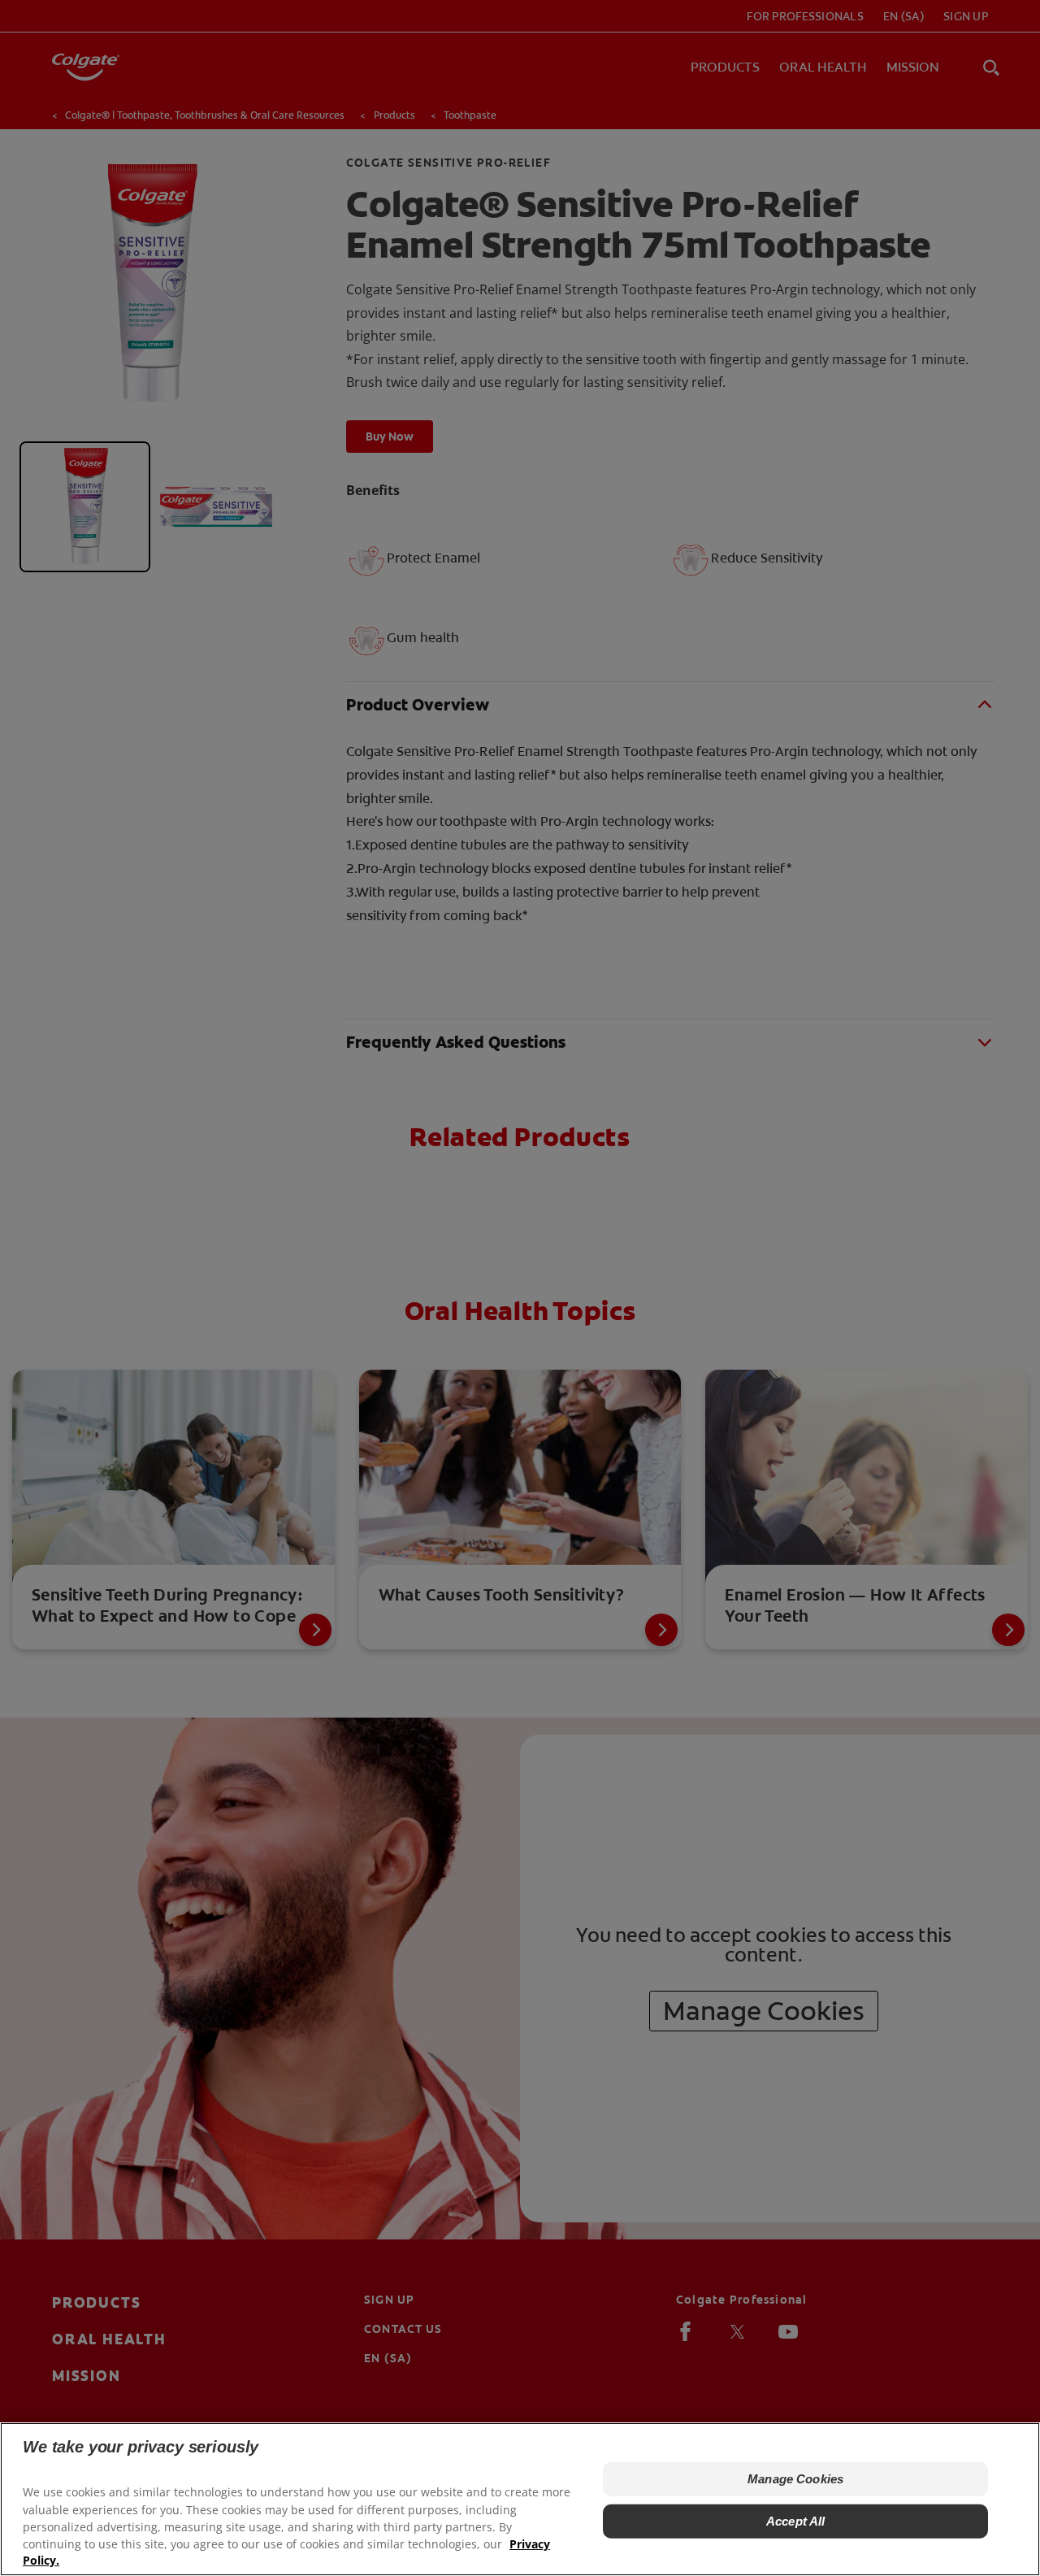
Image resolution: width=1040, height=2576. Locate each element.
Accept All (796, 2521)
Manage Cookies (795, 2479)
